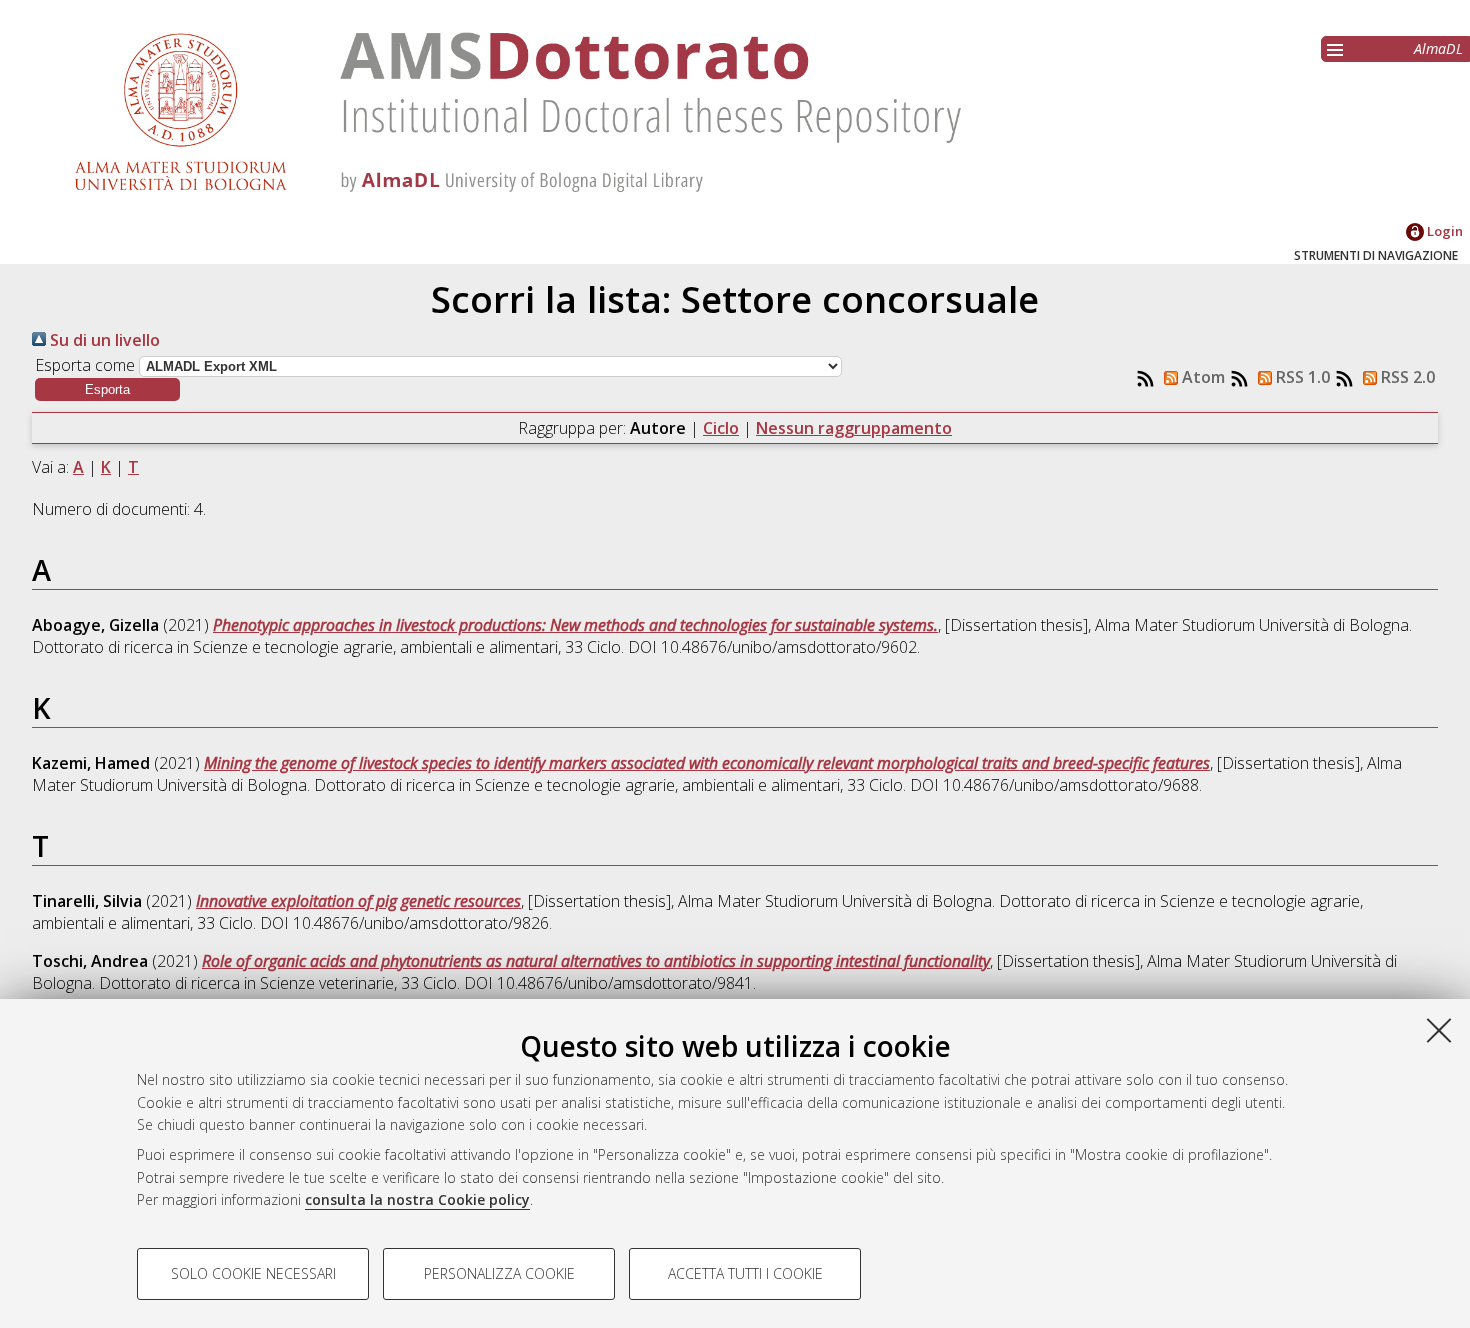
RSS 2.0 (1406, 377)
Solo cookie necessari (253, 1273)
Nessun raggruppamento (854, 428)
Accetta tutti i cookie (745, 1273)
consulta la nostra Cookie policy (417, 1199)
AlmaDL (1438, 48)
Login (1443, 231)
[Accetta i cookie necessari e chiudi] (1439, 1030)
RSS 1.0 (1301, 377)
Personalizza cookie (499, 1273)
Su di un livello (103, 340)
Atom (1201, 377)
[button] (107, 389)
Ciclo (721, 428)
